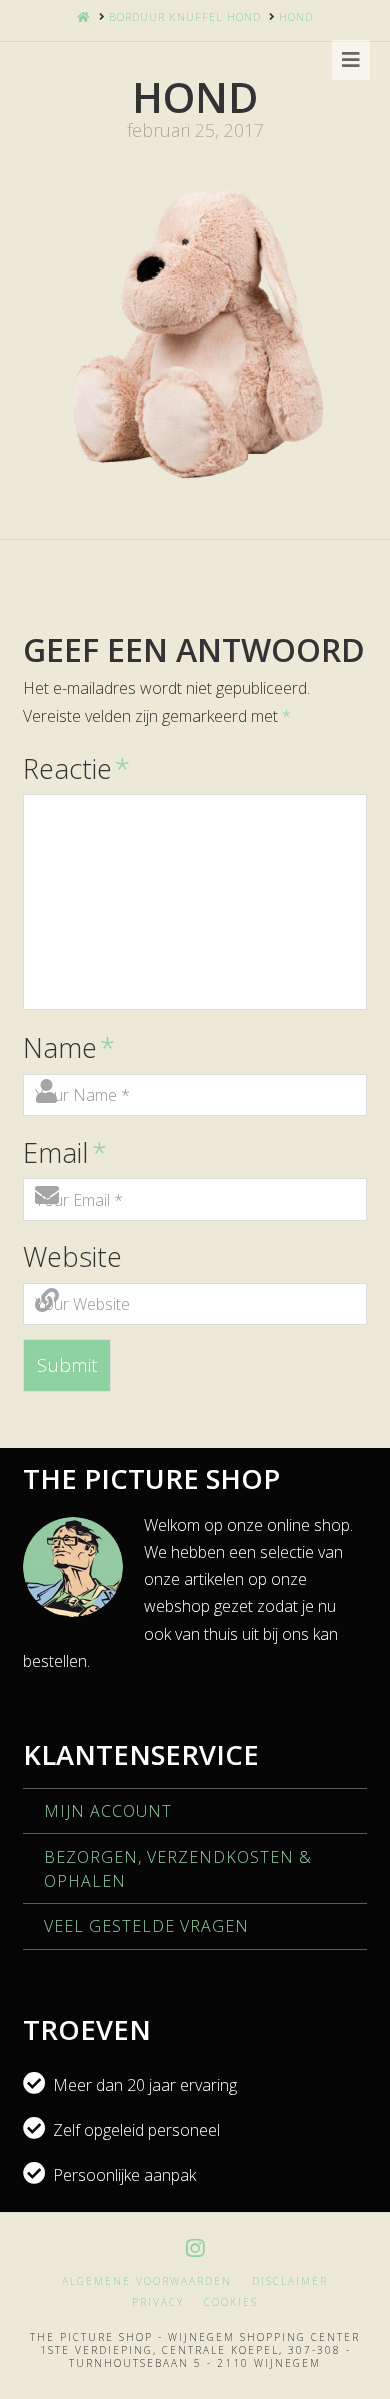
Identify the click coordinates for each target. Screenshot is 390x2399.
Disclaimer (290, 2281)
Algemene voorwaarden (147, 2281)
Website (72, 1256)
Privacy (158, 2302)
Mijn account (108, 1811)
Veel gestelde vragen (146, 1926)
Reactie (76, 768)
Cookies (231, 2302)
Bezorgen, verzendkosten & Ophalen (178, 1869)
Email (64, 1152)
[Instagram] (195, 2248)
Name (68, 1047)
